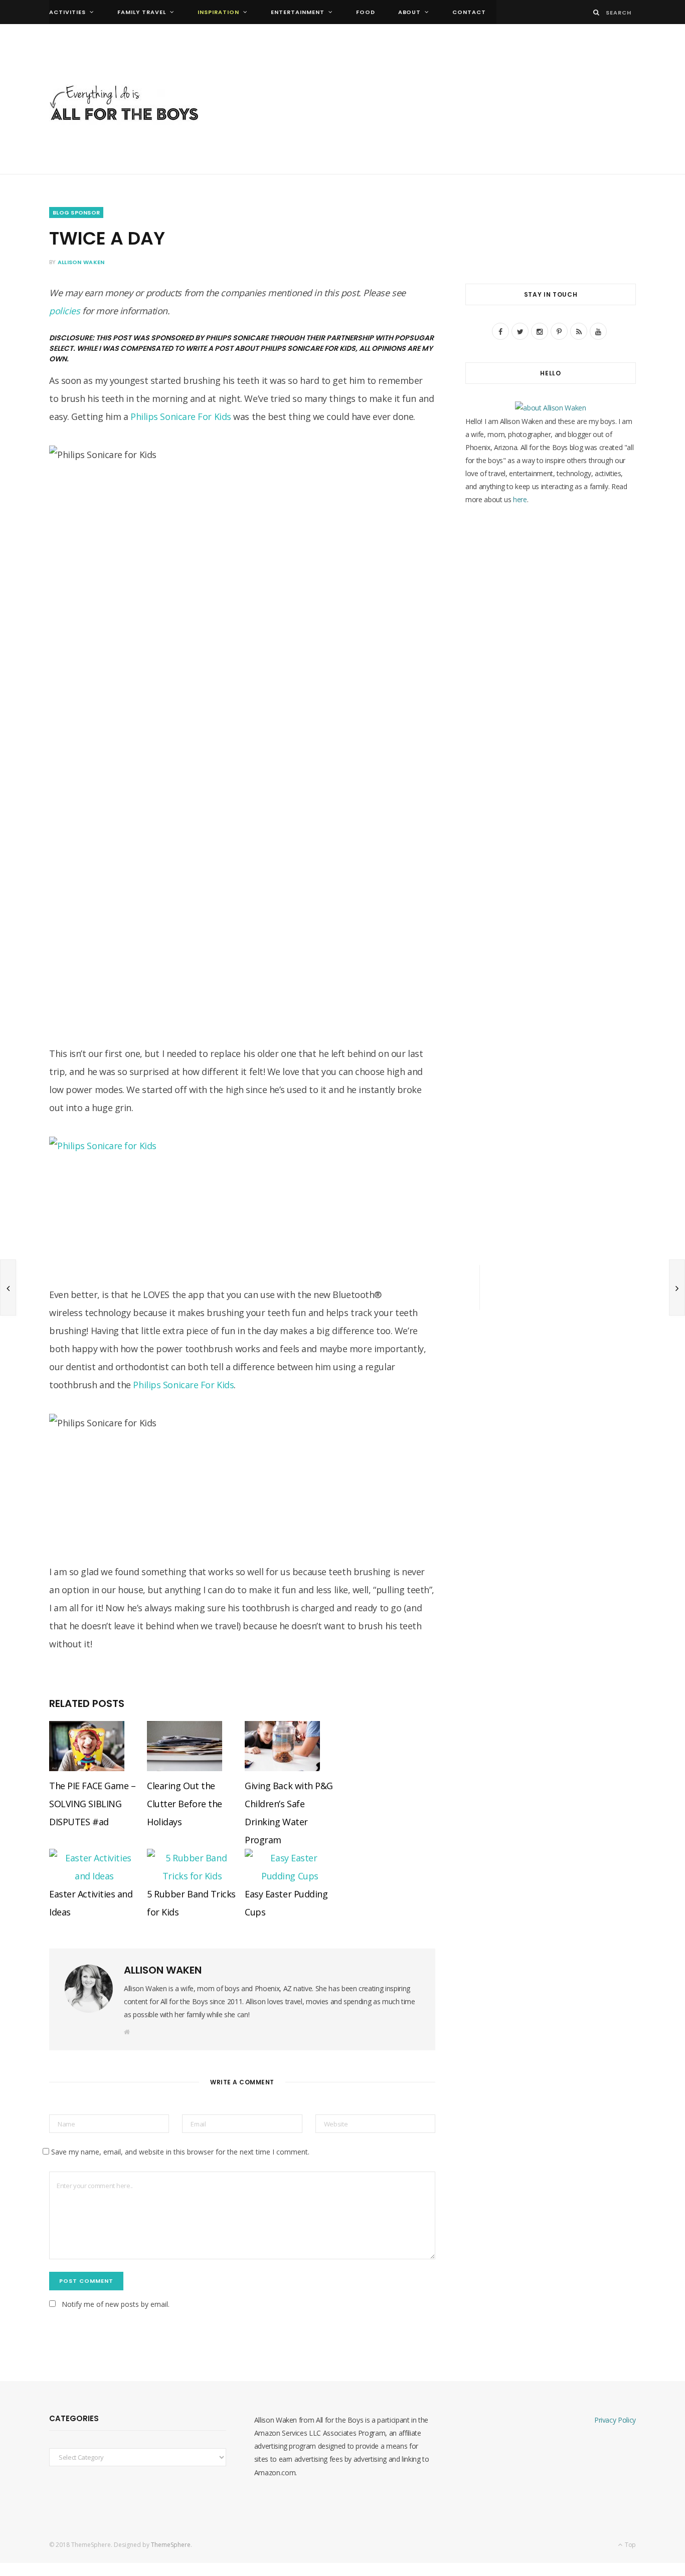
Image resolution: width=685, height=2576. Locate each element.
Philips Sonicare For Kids (181, 416)
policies (64, 311)
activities (67, 12)
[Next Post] (677, 1287)
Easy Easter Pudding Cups (286, 1903)
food (366, 12)
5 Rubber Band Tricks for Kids (191, 1903)
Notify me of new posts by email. (116, 2304)
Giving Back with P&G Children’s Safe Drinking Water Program (289, 1813)
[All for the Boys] (124, 105)
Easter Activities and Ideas (91, 1903)
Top (630, 2545)
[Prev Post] (8, 1287)
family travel (142, 12)
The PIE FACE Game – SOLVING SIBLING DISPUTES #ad (92, 1804)
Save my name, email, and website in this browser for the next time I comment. (180, 2152)
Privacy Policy (615, 2420)
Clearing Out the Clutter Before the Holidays (185, 1804)
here (520, 499)
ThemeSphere (171, 2545)
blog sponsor (76, 212)
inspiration (218, 12)
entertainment (298, 12)
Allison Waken (81, 262)
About (410, 12)
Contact (469, 12)
